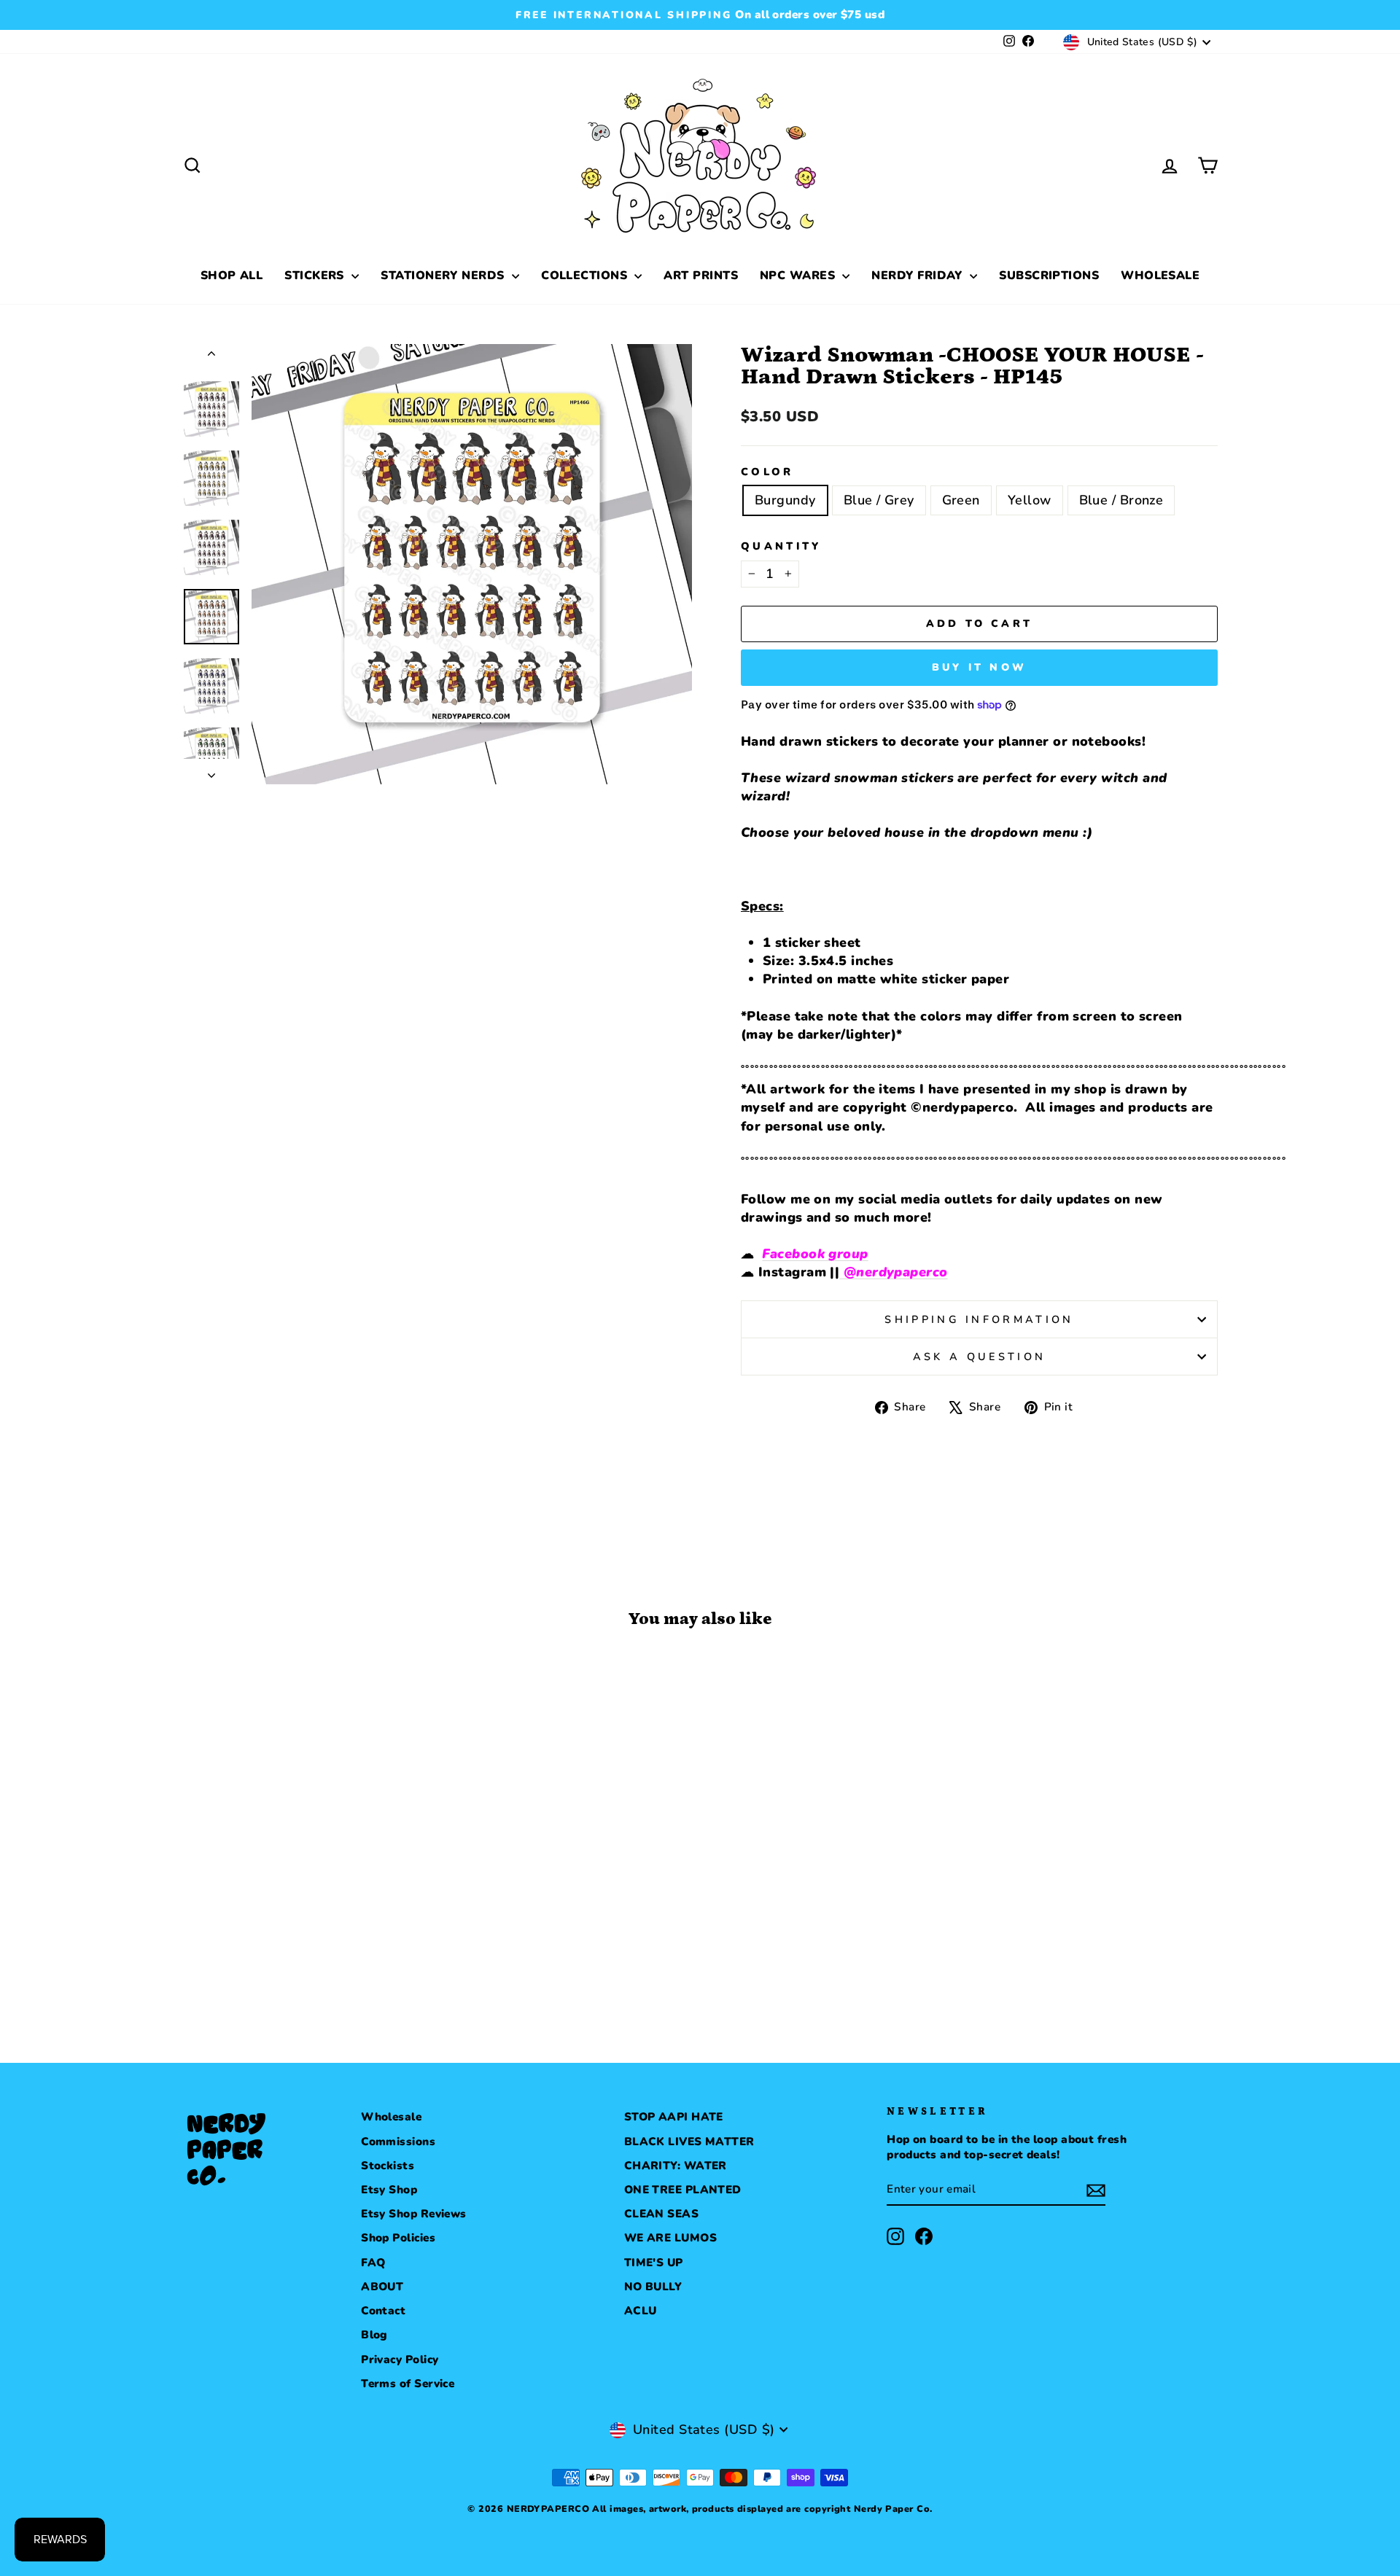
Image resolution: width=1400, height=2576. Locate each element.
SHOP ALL (232, 276)
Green (961, 500)
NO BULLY (653, 2287)
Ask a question (979, 1357)
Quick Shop (306, 1894)
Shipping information (979, 1319)
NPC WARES (800, 276)
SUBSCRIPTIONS (1049, 276)
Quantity (781, 546)
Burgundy (785, 500)
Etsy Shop (389, 2190)
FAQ (373, 2263)
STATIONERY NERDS (444, 276)
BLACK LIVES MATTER (689, 2142)
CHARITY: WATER (676, 2166)
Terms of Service (408, 2384)
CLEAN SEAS (662, 2214)
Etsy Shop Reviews (414, 2214)
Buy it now (979, 667)
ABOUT (382, 2287)
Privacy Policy (400, 2360)
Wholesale (391, 2117)
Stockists (388, 2166)
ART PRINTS (701, 276)
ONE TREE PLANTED (683, 2190)
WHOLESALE (1160, 276)
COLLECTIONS (586, 276)
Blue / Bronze (1121, 500)
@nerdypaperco (893, 1272)
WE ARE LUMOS (670, 2238)
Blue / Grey (879, 500)
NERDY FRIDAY (919, 276)
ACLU (641, 2311)
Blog (374, 2335)
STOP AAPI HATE (674, 2117)
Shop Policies (398, 2238)
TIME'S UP (654, 2263)
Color (767, 472)
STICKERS (316, 276)
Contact (383, 2311)
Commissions (398, 2142)
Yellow (1030, 500)
